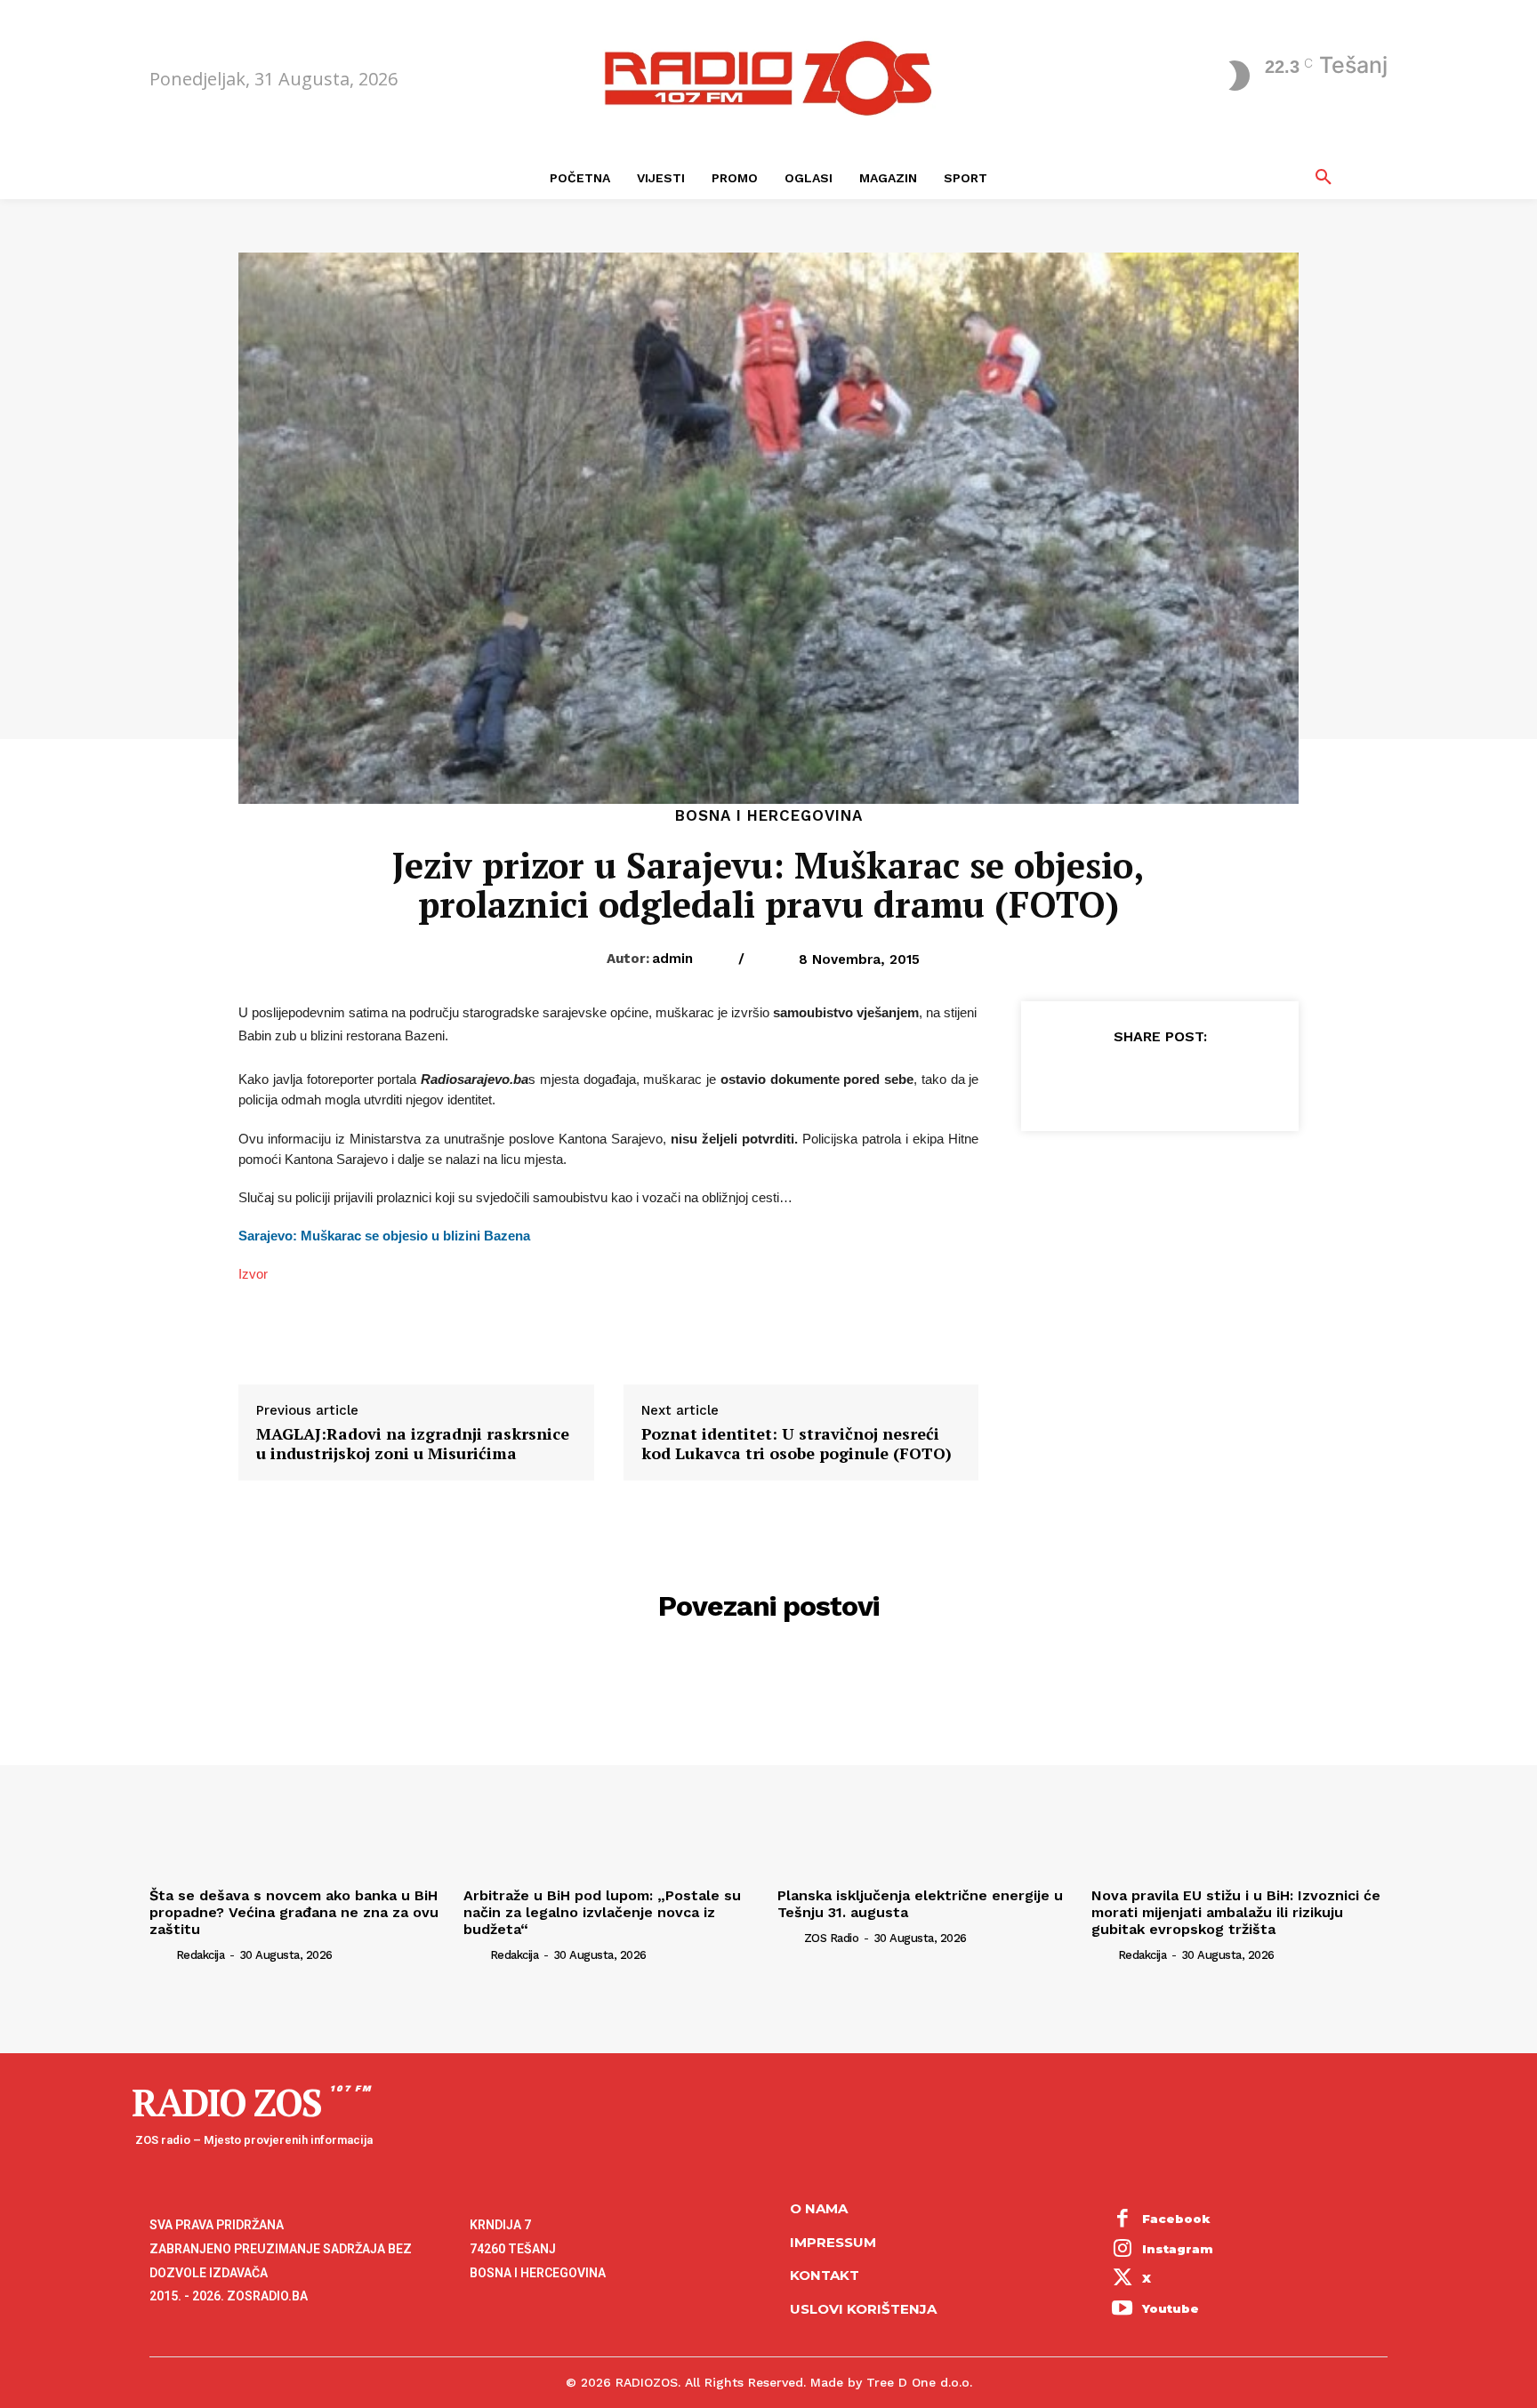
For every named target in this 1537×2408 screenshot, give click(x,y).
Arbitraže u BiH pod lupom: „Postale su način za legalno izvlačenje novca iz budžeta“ (602, 1912)
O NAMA (819, 2208)
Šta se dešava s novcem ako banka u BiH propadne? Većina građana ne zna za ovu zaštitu (294, 1912)
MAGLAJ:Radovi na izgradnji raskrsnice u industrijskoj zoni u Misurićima (413, 1444)
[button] (1324, 178)
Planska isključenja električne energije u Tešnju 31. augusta (920, 1904)
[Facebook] (1077, 1080)
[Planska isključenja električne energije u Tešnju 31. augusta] (925, 1768)
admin (672, 959)
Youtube (1171, 2308)
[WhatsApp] (1200, 1080)
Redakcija (201, 1955)
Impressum (833, 2242)
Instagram (1178, 2249)
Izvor (253, 1274)
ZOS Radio (832, 1938)
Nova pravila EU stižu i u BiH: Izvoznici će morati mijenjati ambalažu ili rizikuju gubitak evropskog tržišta (1236, 1912)
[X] (1118, 1080)
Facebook (1176, 2219)
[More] (1242, 1080)
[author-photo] (161, 1954)
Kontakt (825, 2275)
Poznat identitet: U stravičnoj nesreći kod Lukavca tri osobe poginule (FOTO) (797, 1444)
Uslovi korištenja (863, 2309)
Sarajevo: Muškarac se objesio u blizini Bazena (384, 1236)
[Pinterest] (1159, 1080)
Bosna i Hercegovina (769, 816)
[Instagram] (1123, 2250)
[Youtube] (1123, 2309)
